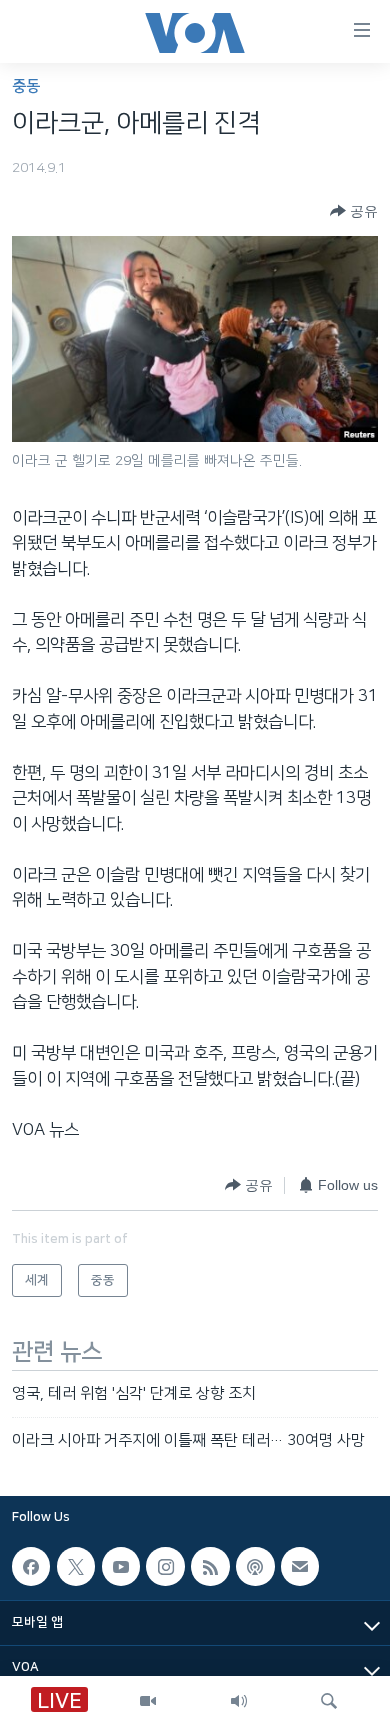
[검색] (329, 1701)
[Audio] (239, 1701)
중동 (26, 86)
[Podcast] (255, 1566)
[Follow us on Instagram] (165, 1566)
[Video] (148, 1701)
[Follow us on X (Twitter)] (76, 1566)
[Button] (354, 211)
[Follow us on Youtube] (121, 1566)
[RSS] (210, 1566)
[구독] (300, 1566)
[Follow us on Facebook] (31, 1566)
